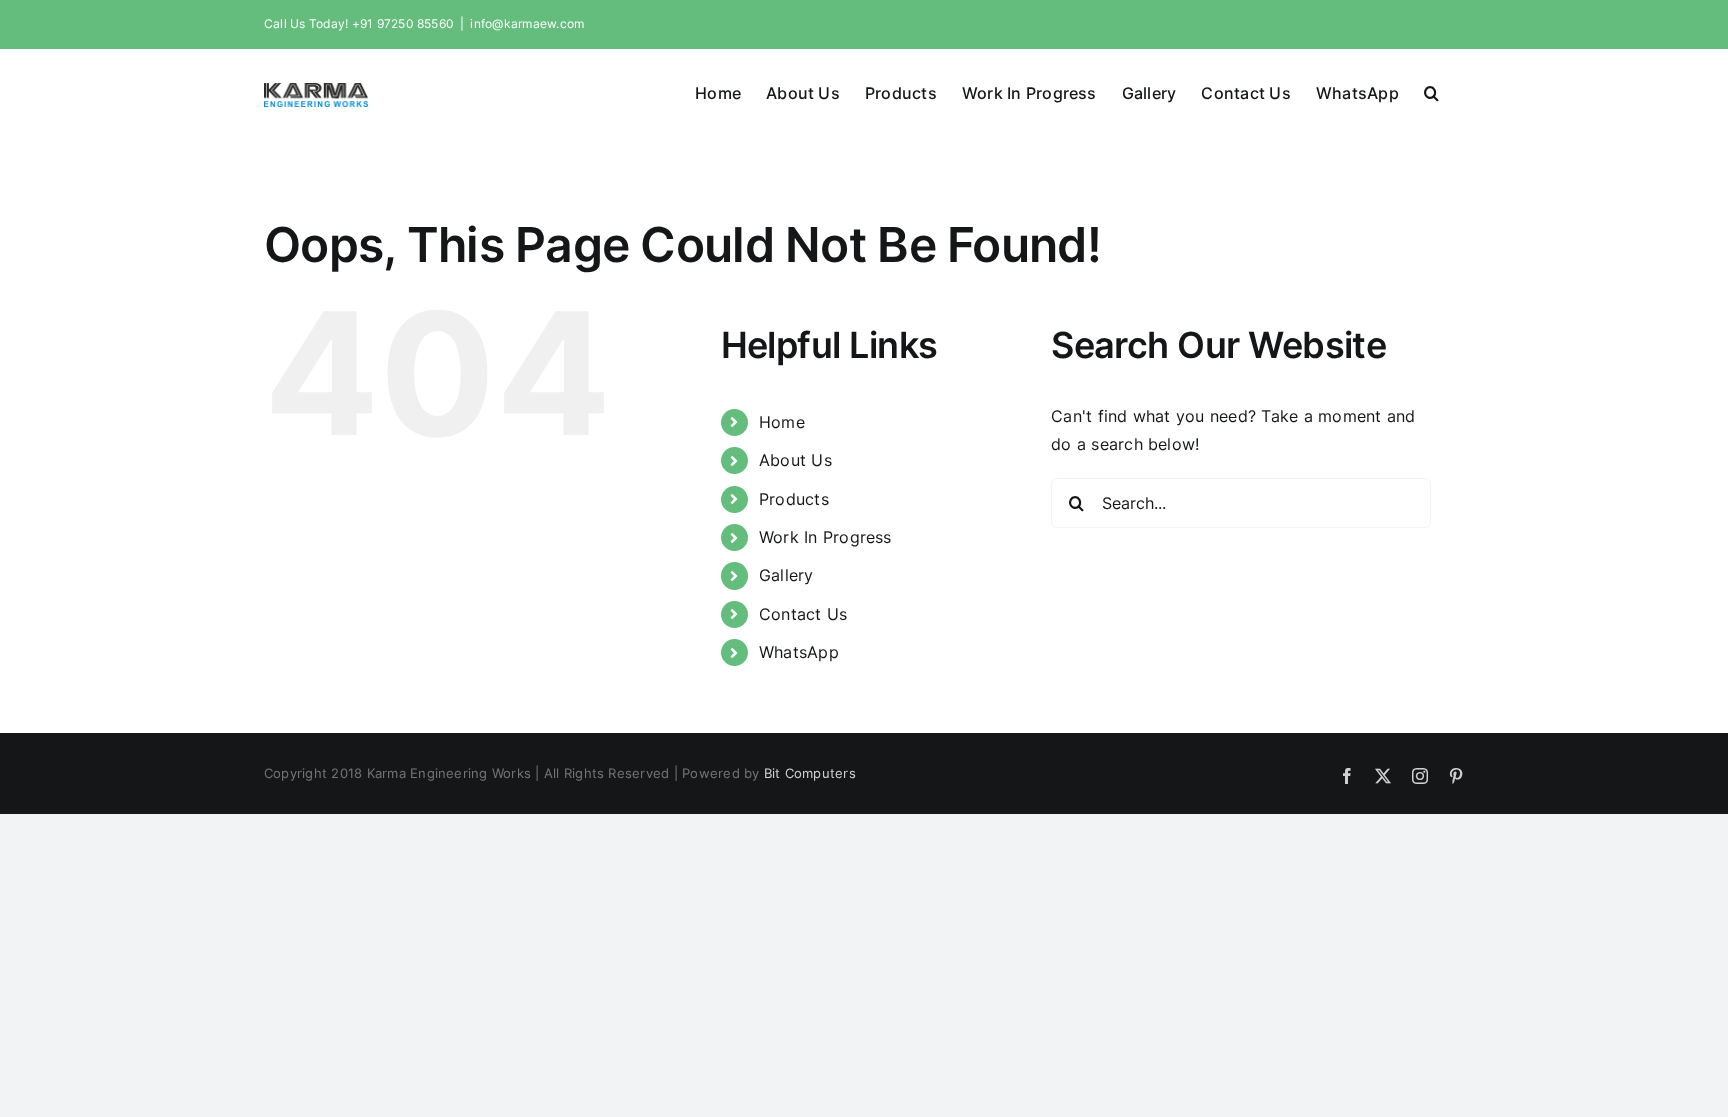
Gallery (786, 575)
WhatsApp (799, 652)
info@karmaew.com (527, 23)
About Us (795, 460)
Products (794, 499)
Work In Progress (825, 537)
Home (782, 422)
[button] (1431, 91)
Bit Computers (810, 773)
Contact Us (803, 614)
